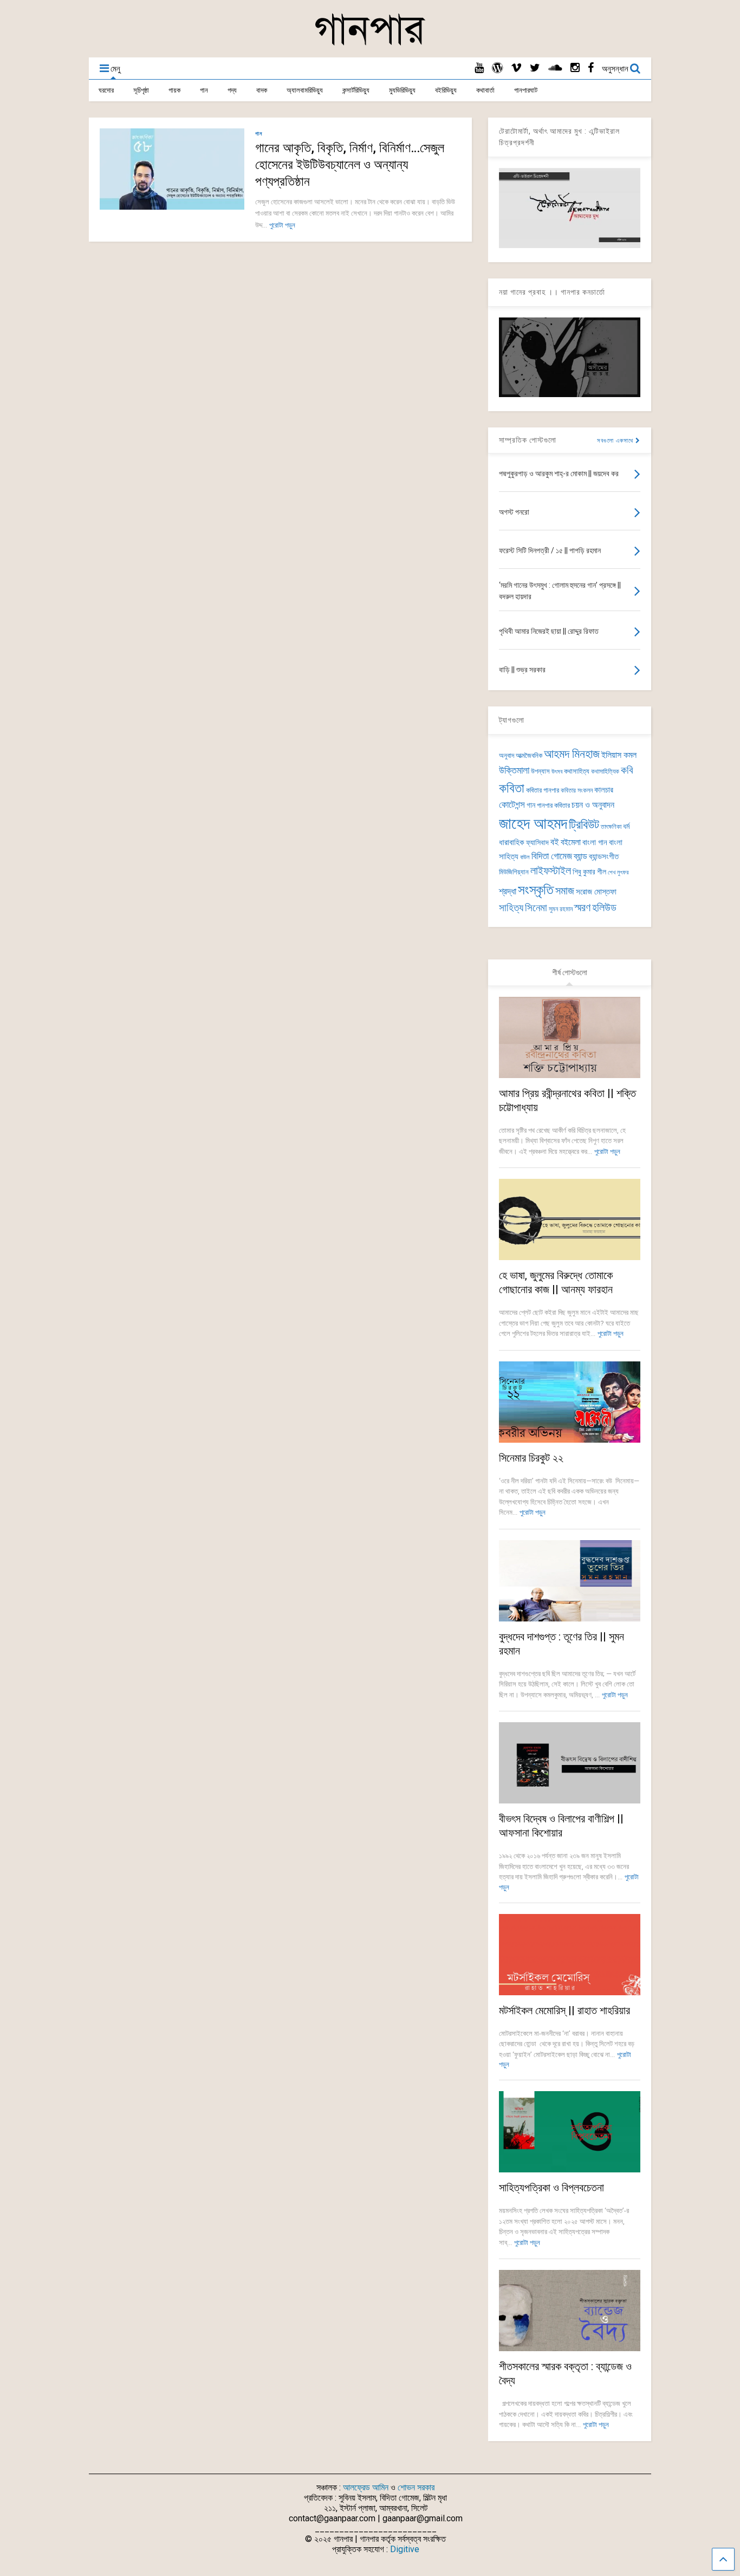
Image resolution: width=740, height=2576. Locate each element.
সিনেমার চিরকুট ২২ (531, 1458)
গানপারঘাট (526, 90)
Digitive (405, 2549)
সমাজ (565, 891)
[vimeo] (516, 68)
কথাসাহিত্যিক (605, 771)
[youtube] (479, 68)
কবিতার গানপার (543, 790)
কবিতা (512, 788)
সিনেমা (536, 908)
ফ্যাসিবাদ (537, 842)
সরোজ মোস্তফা (596, 892)
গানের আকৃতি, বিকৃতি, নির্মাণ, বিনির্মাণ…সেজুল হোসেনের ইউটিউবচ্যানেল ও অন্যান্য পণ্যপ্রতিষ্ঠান (350, 165)
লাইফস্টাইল (551, 871)
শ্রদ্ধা (508, 891)
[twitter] (535, 68)
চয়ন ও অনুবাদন (593, 805)
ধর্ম (626, 826)
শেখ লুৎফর (618, 872)
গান (204, 90)
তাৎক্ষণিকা (611, 827)
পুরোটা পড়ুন (282, 225)
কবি (627, 770)
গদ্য (232, 90)
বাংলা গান (595, 842)
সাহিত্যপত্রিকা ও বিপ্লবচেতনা (551, 2188)
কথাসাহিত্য (577, 771)
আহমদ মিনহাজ (572, 754)
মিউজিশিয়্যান (514, 872)
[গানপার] (370, 44)
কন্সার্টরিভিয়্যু (356, 90)
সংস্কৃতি (536, 890)
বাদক (262, 90)
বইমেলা (571, 842)
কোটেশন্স (512, 804)
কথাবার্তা (485, 90)
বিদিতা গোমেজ (552, 856)
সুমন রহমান (561, 909)
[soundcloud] (555, 68)
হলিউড (604, 908)
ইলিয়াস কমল (619, 755)
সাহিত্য (511, 908)
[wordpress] (497, 68)
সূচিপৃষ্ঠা (141, 90)
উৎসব (557, 772)
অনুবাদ (507, 755)
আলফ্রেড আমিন (366, 2487)
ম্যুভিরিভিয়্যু (402, 90)
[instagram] (575, 68)
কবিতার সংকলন (577, 790)
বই (555, 842)
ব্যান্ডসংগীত (604, 856)
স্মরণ (582, 908)
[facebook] (591, 68)
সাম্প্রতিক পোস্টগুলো (528, 440)
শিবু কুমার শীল (589, 872)
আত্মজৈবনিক (529, 755)
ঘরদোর (106, 90)
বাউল (525, 857)
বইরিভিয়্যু (446, 90)
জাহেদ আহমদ (533, 823)
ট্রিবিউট (584, 825)
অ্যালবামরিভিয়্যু (305, 90)
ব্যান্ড (580, 856)
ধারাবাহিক (512, 842)
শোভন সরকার (416, 2487)
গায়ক (174, 90)
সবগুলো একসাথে (616, 441)
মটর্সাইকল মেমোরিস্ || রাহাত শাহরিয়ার (564, 2010)
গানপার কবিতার (553, 805)
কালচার (604, 790)
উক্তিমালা (514, 770)
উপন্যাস (540, 771)
